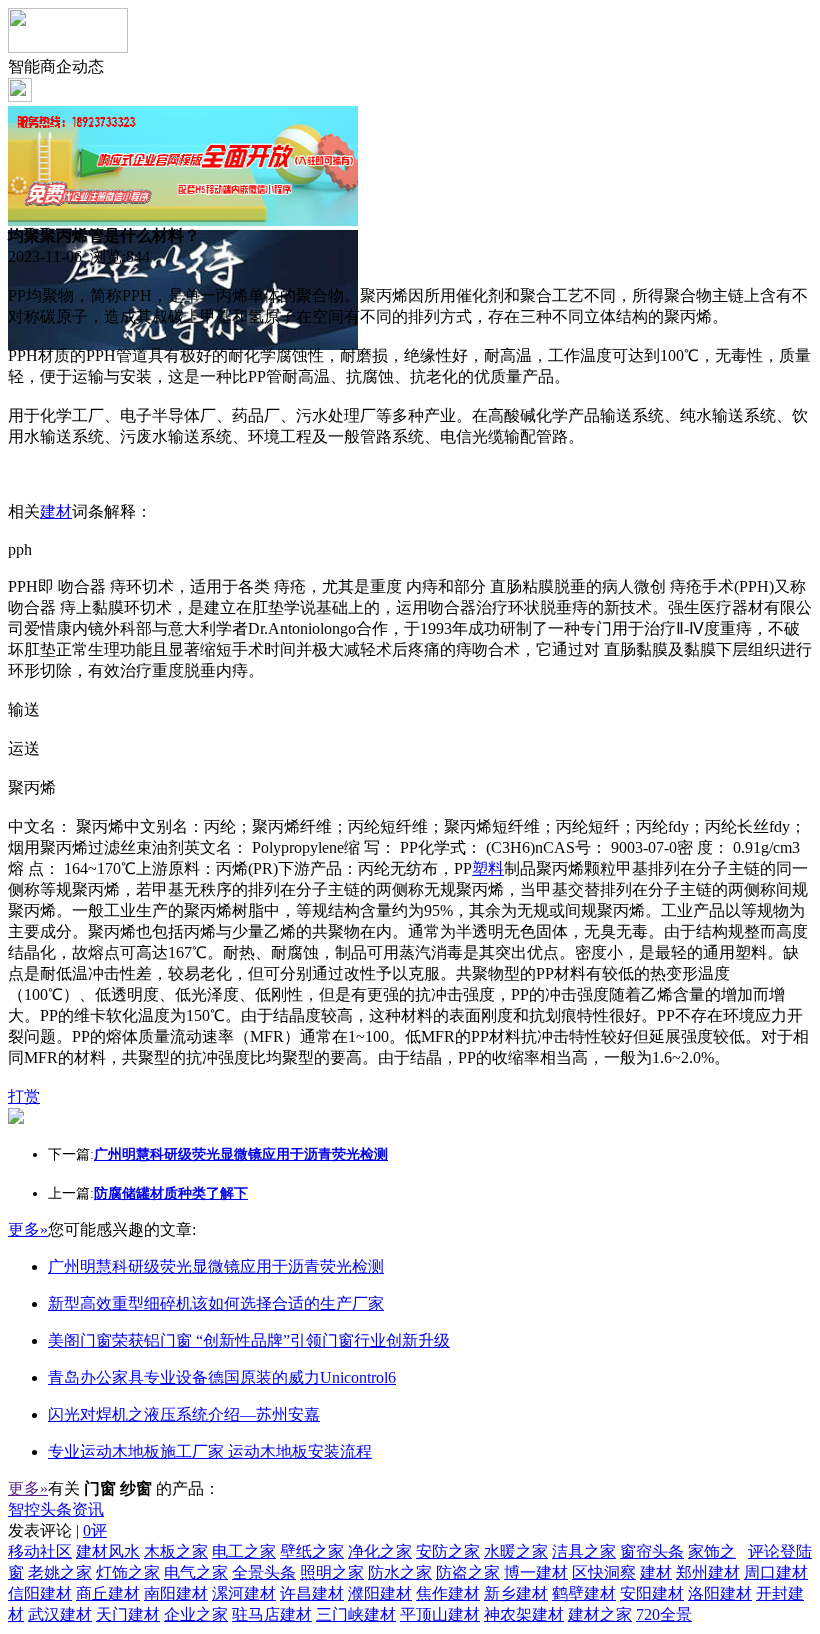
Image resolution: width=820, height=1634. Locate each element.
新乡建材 (516, 1593)
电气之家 (196, 1572)
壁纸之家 (312, 1551)
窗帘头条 (652, 1551)
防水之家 (400, 1572)
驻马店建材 (272, 1614)
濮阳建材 (380, 1593)
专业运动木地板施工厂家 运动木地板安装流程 (210, 1451)
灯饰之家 (128, 1572)
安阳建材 (652, 1593)
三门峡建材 (356, 1614)
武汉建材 (60, 1614)
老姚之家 (60, 1572)
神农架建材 (524, 1614)
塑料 (488, 868)
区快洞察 (604, 1572)
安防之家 (448, 1551)
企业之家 (196, 1614)
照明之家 (332, 1572)
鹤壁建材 (584, 1593)
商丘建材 (108, 1593)
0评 (95, 1530)
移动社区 (40, 1551)
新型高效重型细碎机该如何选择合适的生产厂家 (216, 1303)
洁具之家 (584, 1551)
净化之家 (380, 1551)
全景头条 (264, 1572)
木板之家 (176, 1551)
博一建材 (536, 1572)
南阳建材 (176, 1593)
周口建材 (776, 1572)
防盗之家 (468, 1572)
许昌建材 (312, 1593)
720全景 (664, 1614)
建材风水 (108, 1551)
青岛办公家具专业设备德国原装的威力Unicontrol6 (222, 1377)
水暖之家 (516, 1551)
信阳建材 (40, 1593)
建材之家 (600, 1614)
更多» (28, 1229)
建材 (56, 511)
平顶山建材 (440, 1614)
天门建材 (128, 1614)
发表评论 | (57, 1530)
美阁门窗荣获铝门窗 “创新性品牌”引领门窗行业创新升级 (249, 1340)
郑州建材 (708, 1572)
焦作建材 (448, 1593)
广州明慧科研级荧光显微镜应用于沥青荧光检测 (216, 1266)
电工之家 (244, 1551)
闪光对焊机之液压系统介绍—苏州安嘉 (184, 1414)
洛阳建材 (720, 1593)
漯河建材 (244, 1593)
